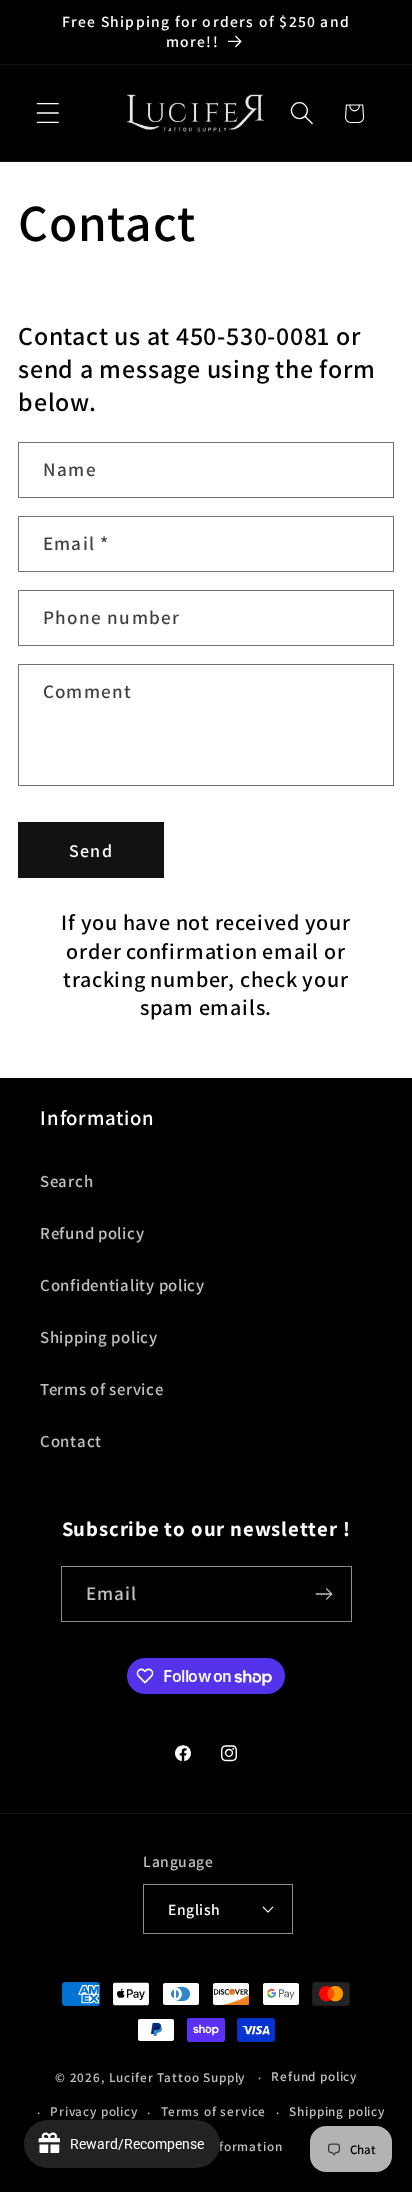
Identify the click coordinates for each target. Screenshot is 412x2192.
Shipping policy (99, 1337)
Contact (71, 1441)
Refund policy (92, 1233)
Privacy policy (94, 2111)
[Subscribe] (324, 1594)
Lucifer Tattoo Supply (177, 2077)
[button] (48, 113)
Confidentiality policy (122, 1285)
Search (66, 1181)
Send (91, 850)
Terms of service (102, 1389)
